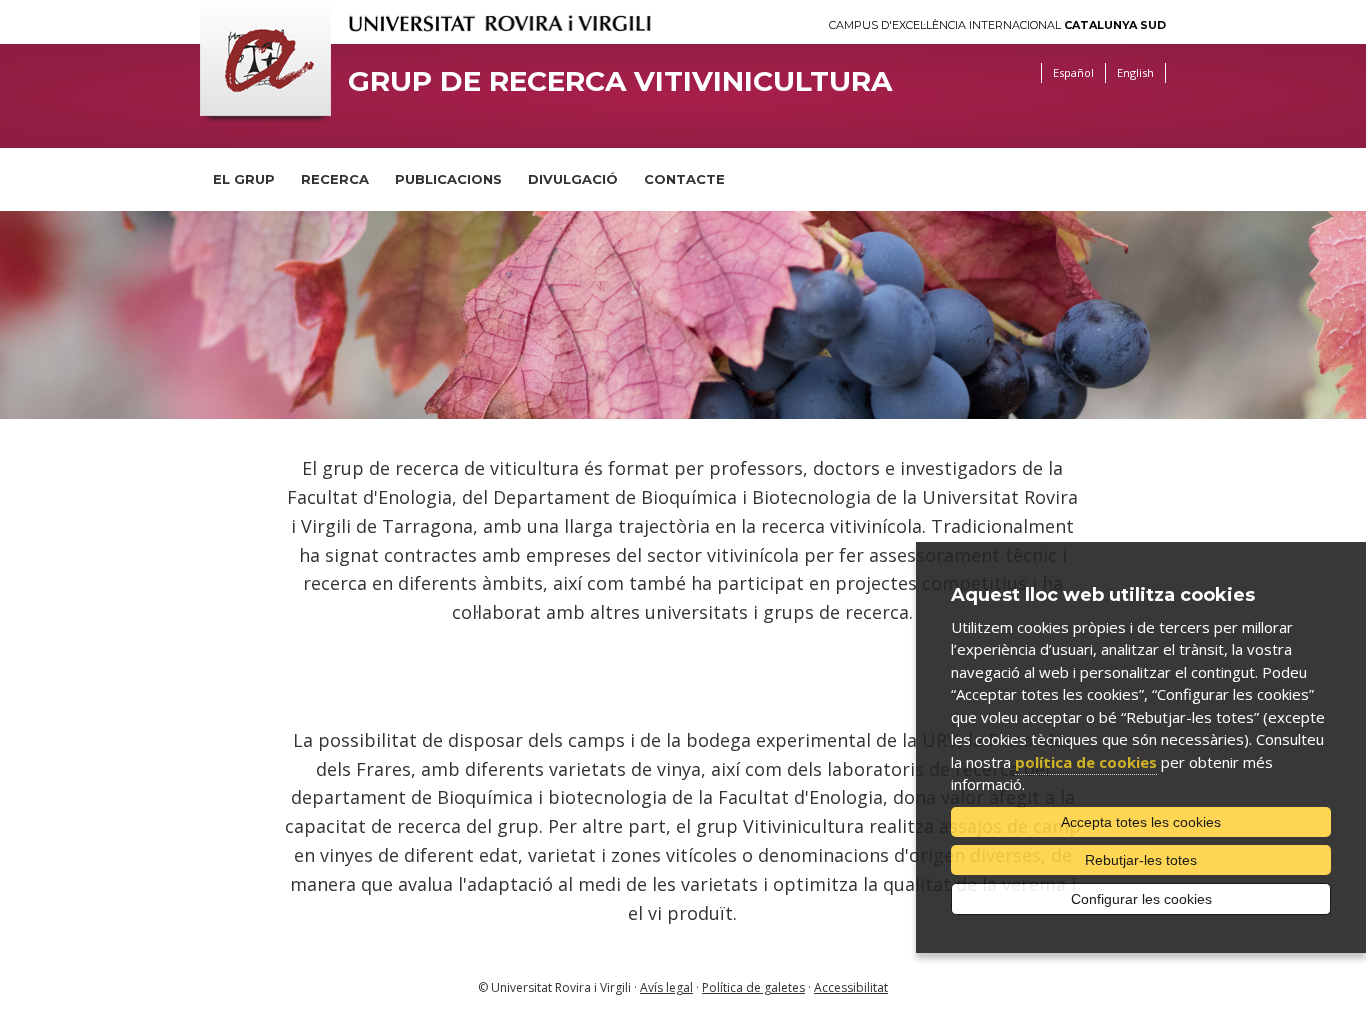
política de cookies (1086, 762)
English (1135, 72)
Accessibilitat (851, 987)
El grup (244, 179)
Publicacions (448, 179)
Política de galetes (753, 987)
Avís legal (666, 987)
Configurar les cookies (1141, 899)
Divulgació (573, 179)
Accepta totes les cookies (1141, 822)
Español (1073, 72)
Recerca (335, 179)
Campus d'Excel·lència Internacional (997, 25)
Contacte (684, 179)
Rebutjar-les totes (1141, 860)
